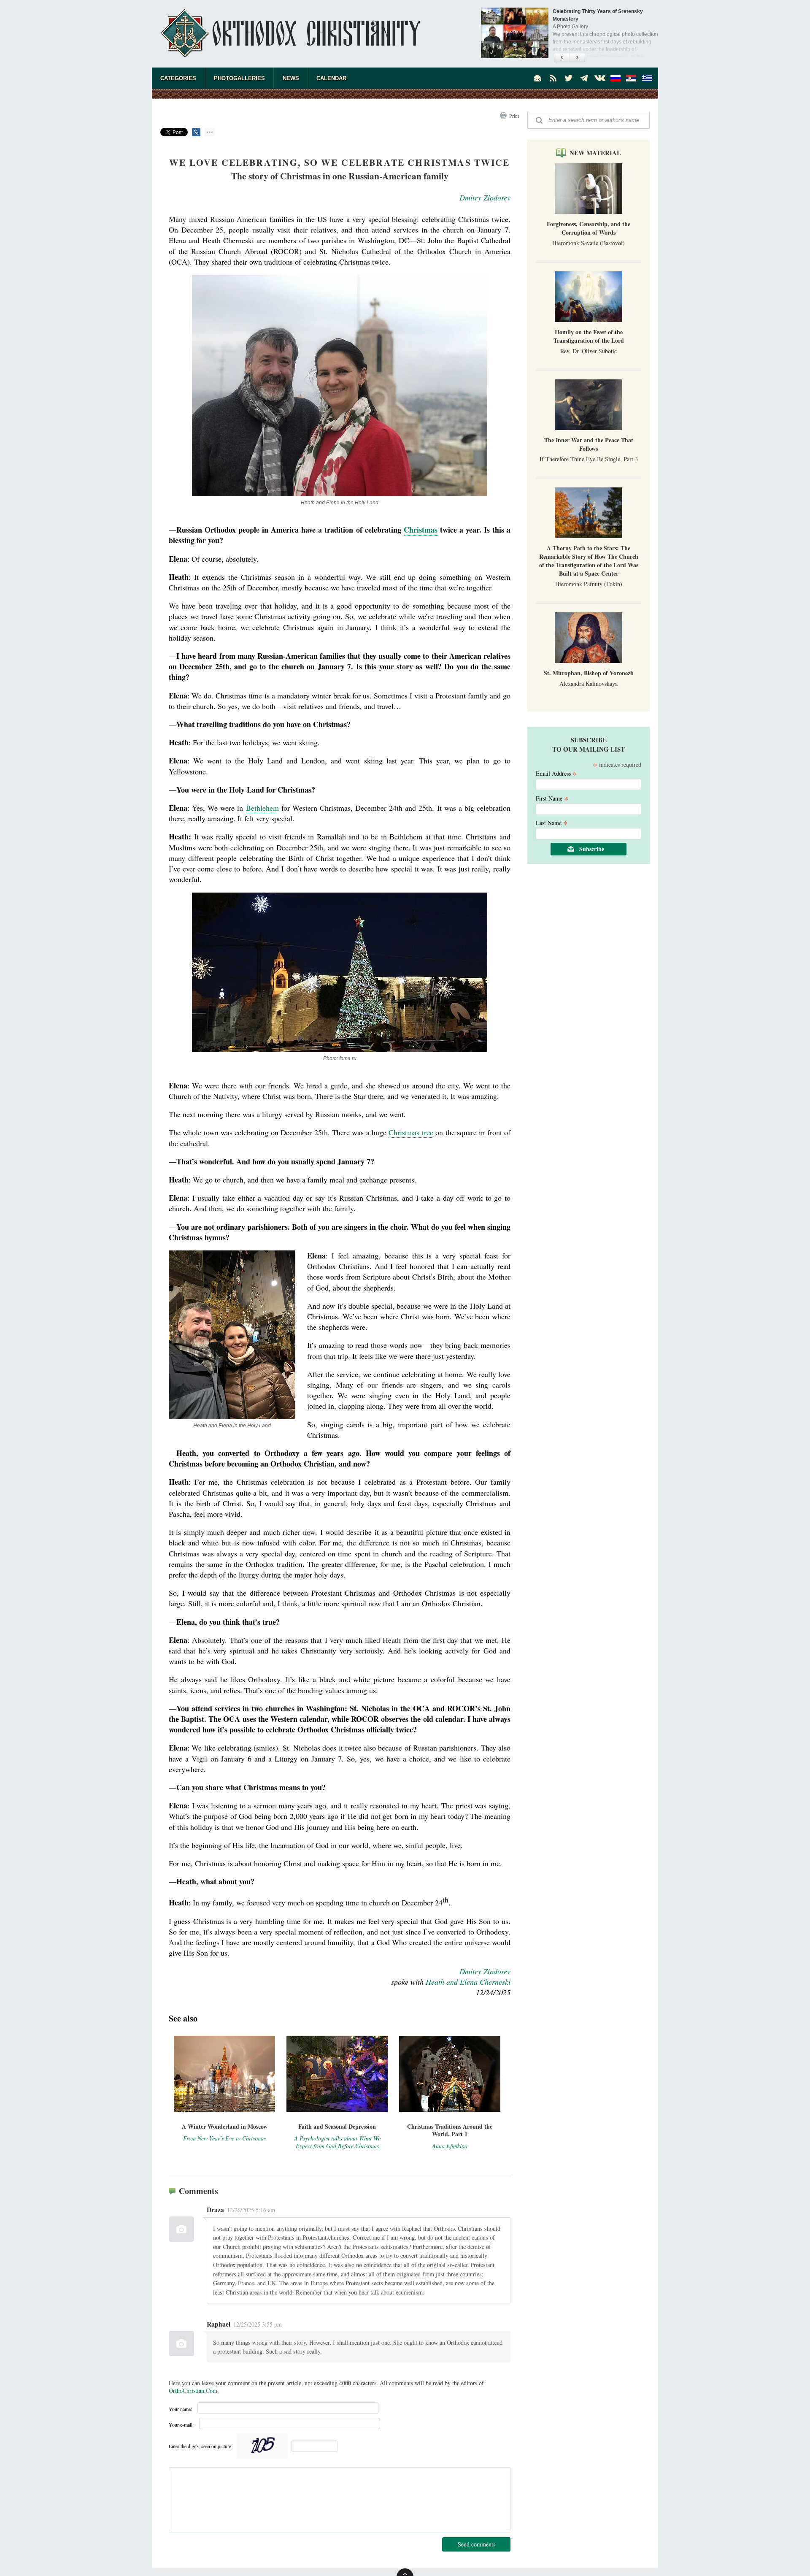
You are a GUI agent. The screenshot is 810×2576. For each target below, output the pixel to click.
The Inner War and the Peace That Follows (589, 444)
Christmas (421, 530)
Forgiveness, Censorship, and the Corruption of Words (589, 228)
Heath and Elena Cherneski (468, 1982)
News (291, 78)
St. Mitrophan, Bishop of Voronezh (589, 673)
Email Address (556, 773)
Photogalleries (239, 78)
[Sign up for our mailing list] (537, 78)
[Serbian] (631, 78)
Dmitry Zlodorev (485, 198)
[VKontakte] (600, 78)
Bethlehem (262, 808)
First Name (552, 798)
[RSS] (553, 78)
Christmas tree (411, 1132)
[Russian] (616, 78)
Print (514, 116)
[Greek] (647, 78)
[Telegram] (584, 78)
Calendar (331, 78)
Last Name (552, 822)
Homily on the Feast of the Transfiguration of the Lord (589, 336)
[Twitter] (569, 78)
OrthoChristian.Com (193, 2391)
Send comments (477, 2544)
